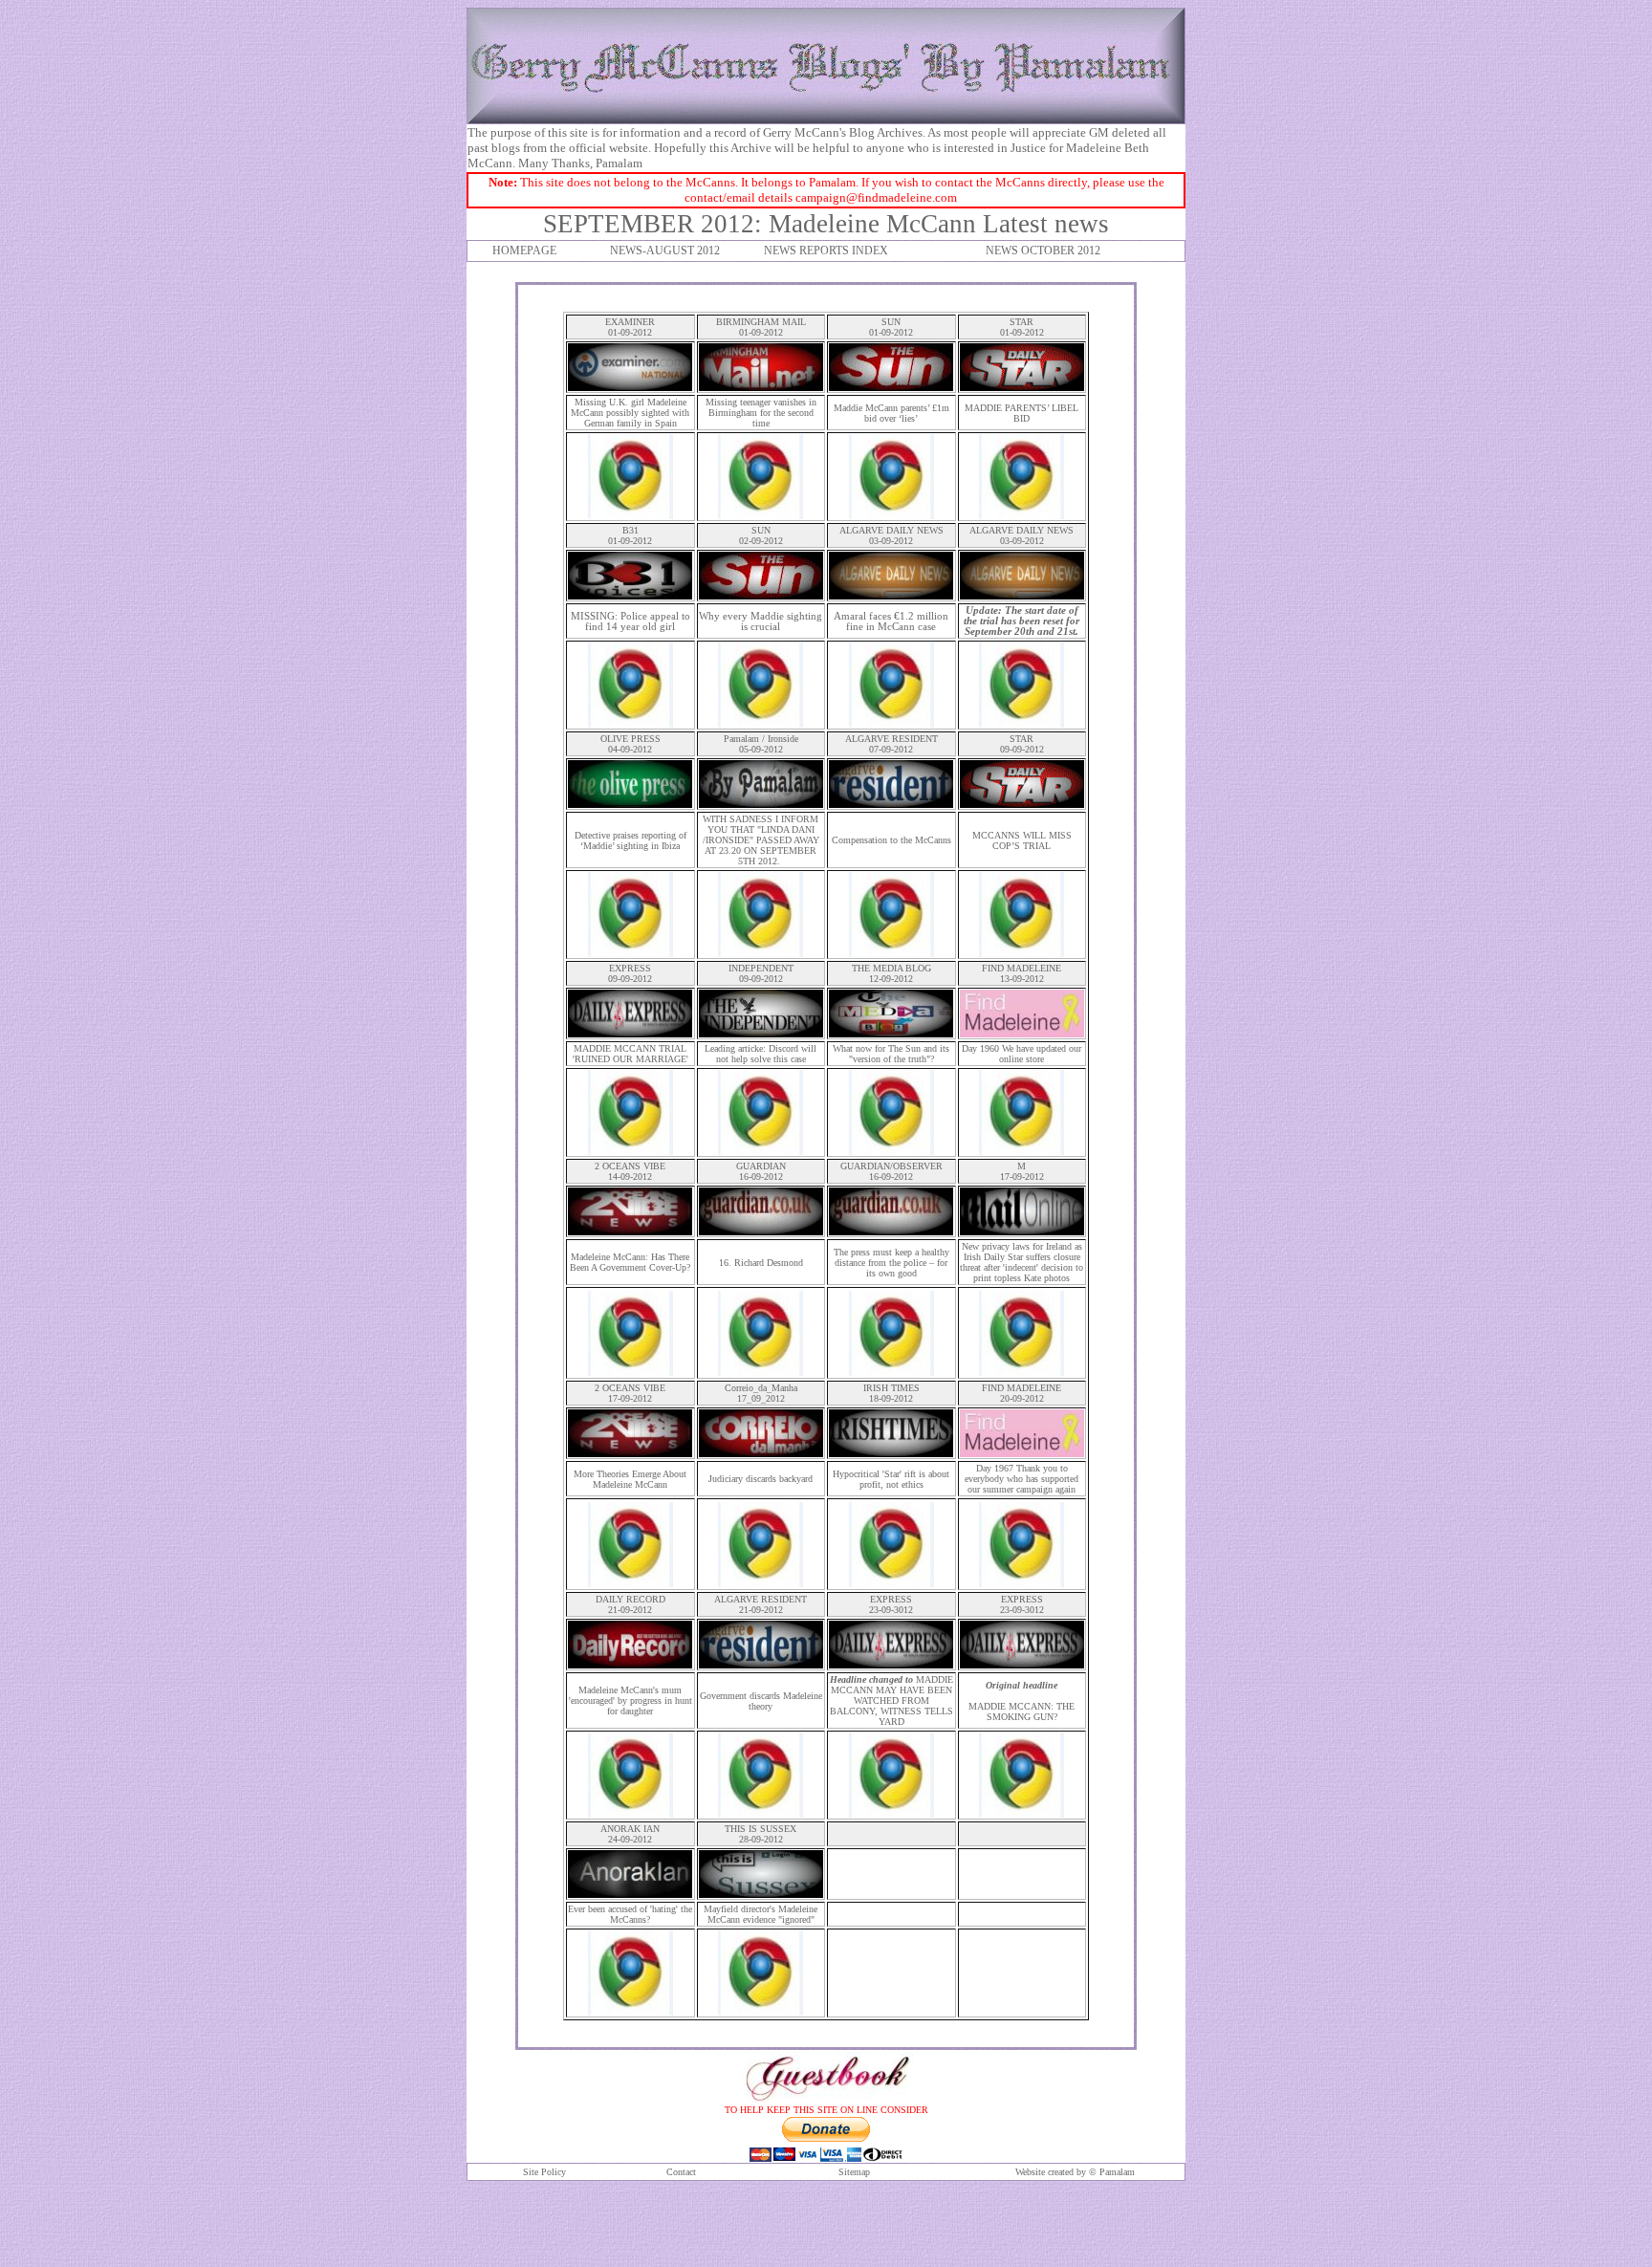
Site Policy (544, 2172)
